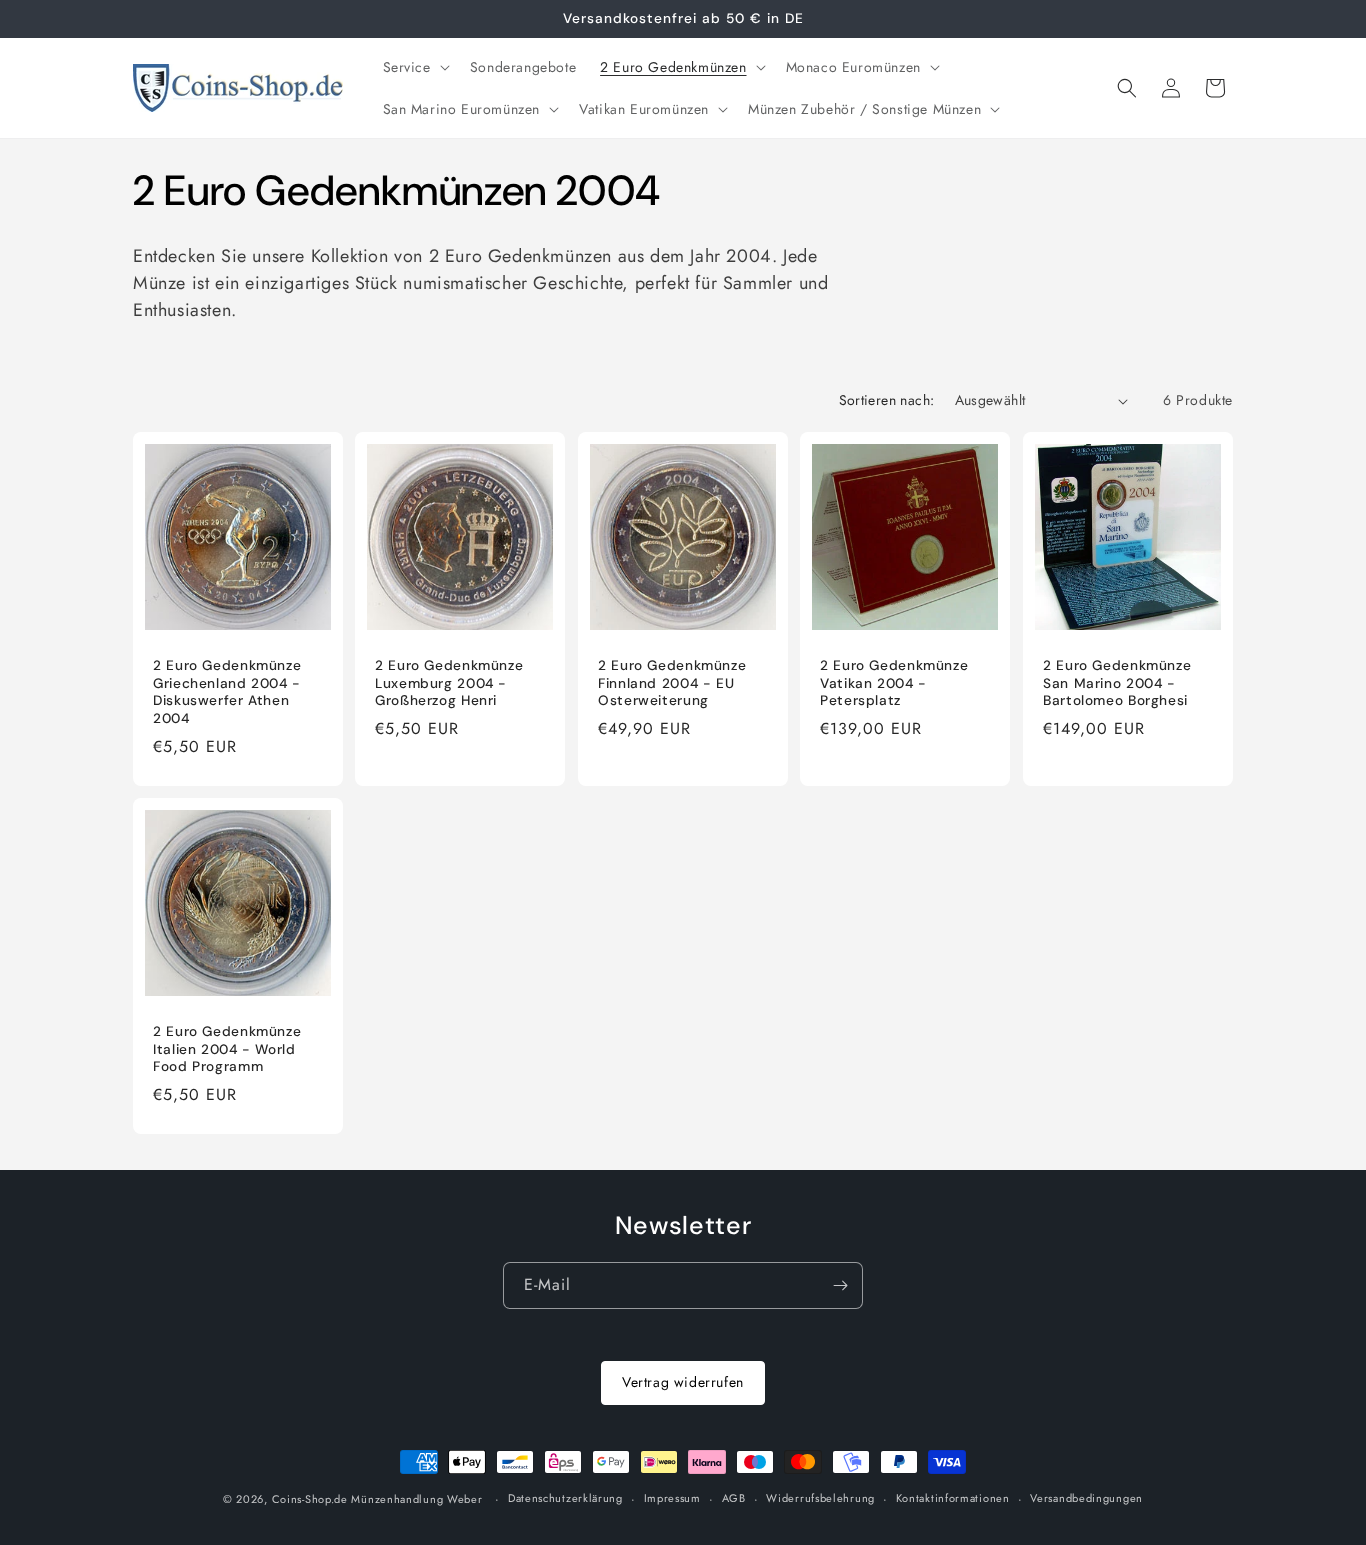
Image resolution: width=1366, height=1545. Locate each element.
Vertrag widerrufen (683, 1382)
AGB (734, 1498)
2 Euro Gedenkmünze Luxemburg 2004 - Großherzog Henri (449, 684)
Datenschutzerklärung (565, 1498)
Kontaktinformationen (953, 1498)
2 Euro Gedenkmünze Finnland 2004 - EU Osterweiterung (672, 684)
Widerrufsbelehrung (820, 1498)
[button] (414, 67)
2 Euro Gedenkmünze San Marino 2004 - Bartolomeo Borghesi (1117, 684)
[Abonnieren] (840, 1285)
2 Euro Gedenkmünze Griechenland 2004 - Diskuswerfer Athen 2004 (227, 693)
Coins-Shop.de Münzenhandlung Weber (377, 1499)
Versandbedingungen (1086, 1498)
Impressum (672, 1498)
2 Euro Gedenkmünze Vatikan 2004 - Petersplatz (894, 684)
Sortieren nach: (887, 400)
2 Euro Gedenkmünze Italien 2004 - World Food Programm (227, 1049)
